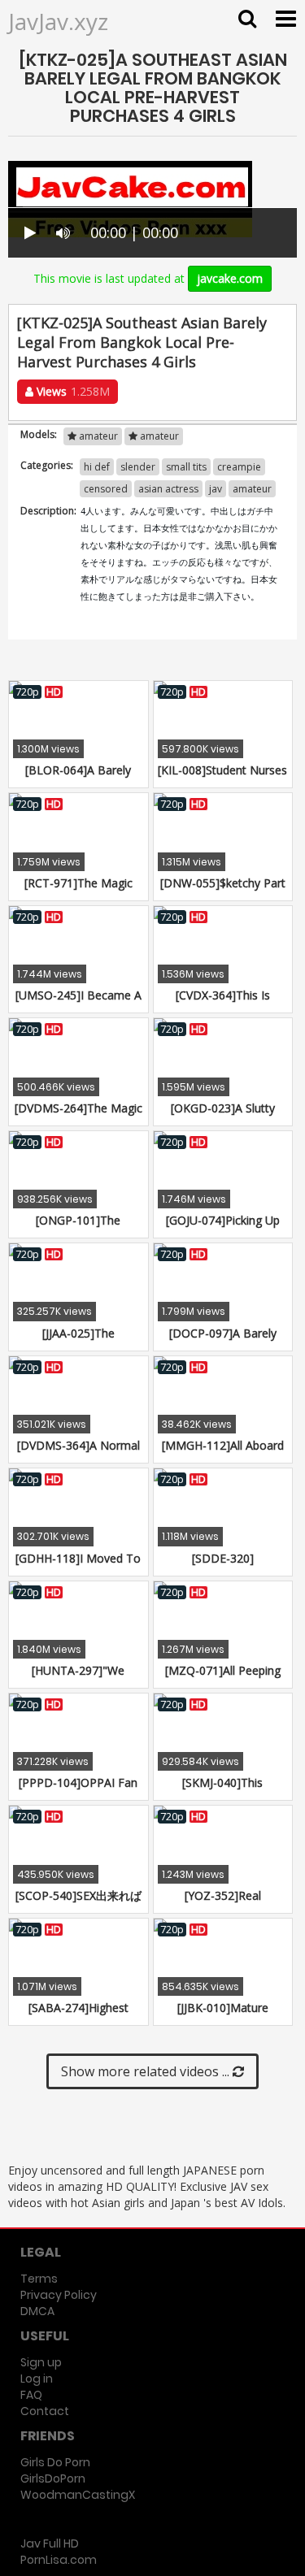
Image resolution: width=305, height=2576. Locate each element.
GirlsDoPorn (53, 2478)
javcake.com (230, 278)
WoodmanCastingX (78, 2495)
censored (106, 489)
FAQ (31, 2395)
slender (138, 467)
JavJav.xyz (58, 21)
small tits (186, 467)
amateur (97, 436)
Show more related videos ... (147, 2071)
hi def (97, 467)
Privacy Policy (59, 2295)
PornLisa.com (59, 2560)
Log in (37, 2379)
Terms (39, 2279)
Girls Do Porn (55, 2462)
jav (216, 489)
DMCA (37, 2311)
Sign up (41, 2362)
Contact (45, 2411)
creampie (239, 467)
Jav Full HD (50, 2543)
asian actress (168, 489)
